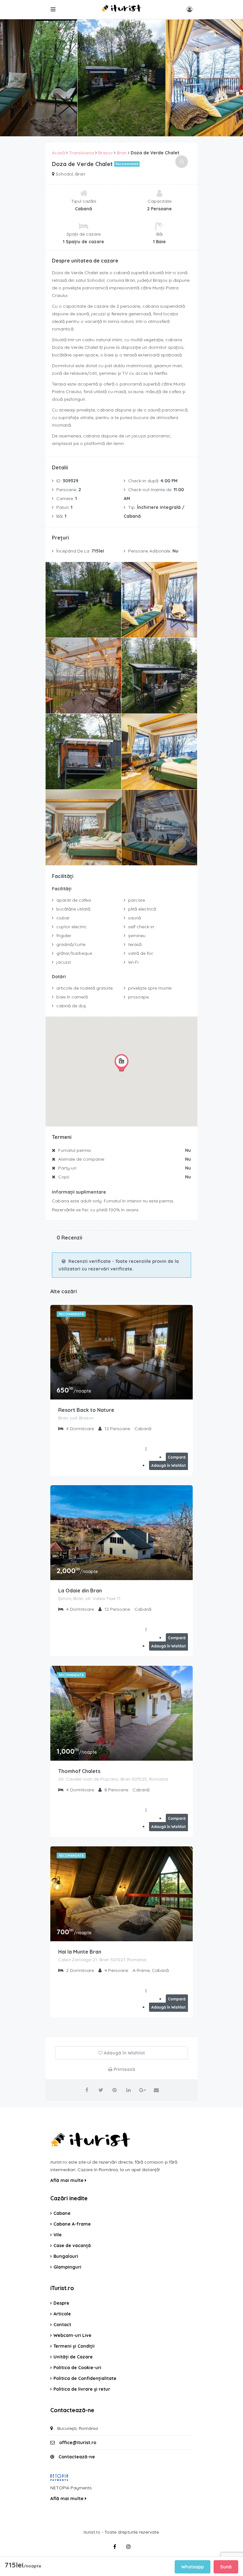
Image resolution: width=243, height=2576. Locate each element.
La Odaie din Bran (80, 1591)
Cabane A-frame (72, 2224)
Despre (61, 2303)
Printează (124, 2069)
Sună (226, 2567)
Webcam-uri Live (72, 2335)
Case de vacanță (72, 2246)
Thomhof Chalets (79, 1771)
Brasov (105, 153)
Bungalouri (66, 2256)
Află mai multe (68, 2180)
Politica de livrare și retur (82, 2389)
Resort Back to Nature (86, 1410)
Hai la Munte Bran (80, 1952)
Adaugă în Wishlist (168, 1465)
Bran (122, 153)
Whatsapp (193, 2567)
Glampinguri (67, 2267)
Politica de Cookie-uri (77, 2368)
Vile (58, 2235)
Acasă (58, 153)
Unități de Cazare (73, 2357)
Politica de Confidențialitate (85, 2378)
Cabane (62, 2213)
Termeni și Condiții (74, 2346)
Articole (62, 2314)
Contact (62, 2325)
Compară (177, 1457)
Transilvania (81, 153)
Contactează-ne (77, 2457)
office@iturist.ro (78, 2443)
